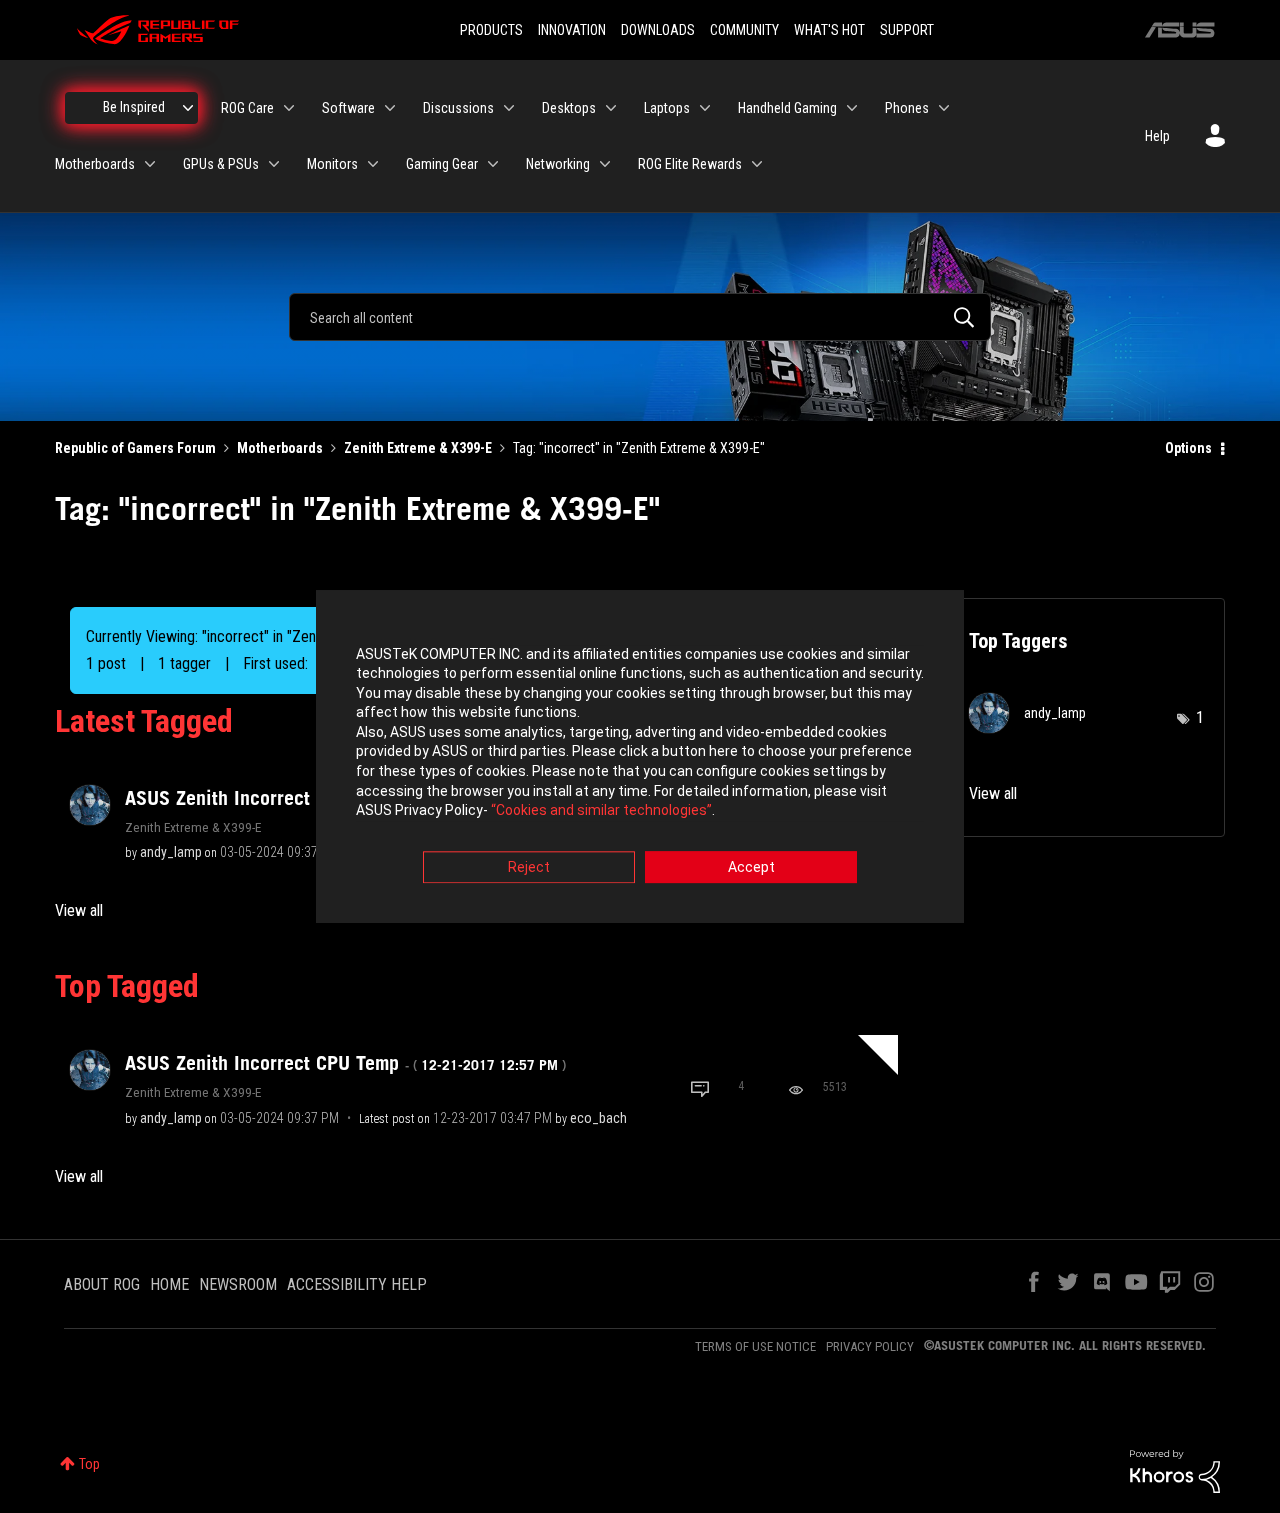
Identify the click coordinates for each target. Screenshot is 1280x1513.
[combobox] (640, 317)
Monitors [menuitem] (332, 164)
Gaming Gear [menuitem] (442, 164)
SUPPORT (907, 30)
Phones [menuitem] (907, 108)
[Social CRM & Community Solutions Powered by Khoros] (1175, 1470)
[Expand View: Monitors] (373, 164)
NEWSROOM (238, 1284)
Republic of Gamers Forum (135, 448)
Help (1157, 136)
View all (79, 910)
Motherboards (280, 448)
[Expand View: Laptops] (705, 108)
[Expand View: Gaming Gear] (493, 164)
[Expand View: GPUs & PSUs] (274, 164)
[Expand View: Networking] (605, 164)
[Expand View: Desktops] (611, 108)
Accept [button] (751, 867)
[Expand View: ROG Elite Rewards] (757, 164)
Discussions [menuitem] (458, 108)
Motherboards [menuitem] (95, 164)
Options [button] (1188, 448)
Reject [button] (529, 867)
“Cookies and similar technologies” (601, 811)
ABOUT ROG (102, 1284)
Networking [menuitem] (558, 164)
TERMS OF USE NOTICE (755, 1346)
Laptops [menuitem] (667, 108)
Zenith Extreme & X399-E (418, 448)
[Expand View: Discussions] (509, 108)
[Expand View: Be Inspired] (188, 108)
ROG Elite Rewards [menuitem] (690, 164)
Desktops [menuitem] (569, 108)
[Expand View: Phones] (944, 108)
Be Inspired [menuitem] (134, 107)
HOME (169, 1284)
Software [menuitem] (348, 108)
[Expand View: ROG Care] (289, 108)
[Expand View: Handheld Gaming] (852, 108)
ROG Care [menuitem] (247, 108)
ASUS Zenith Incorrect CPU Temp (345, 1063)
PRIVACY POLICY (870, 1346)
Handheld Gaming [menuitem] (787, 108)
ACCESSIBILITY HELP (357, 1284)
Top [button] (89, 1464)
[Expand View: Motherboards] (150, 164)
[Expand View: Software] (390, 108)
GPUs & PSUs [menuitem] (221, 164)
